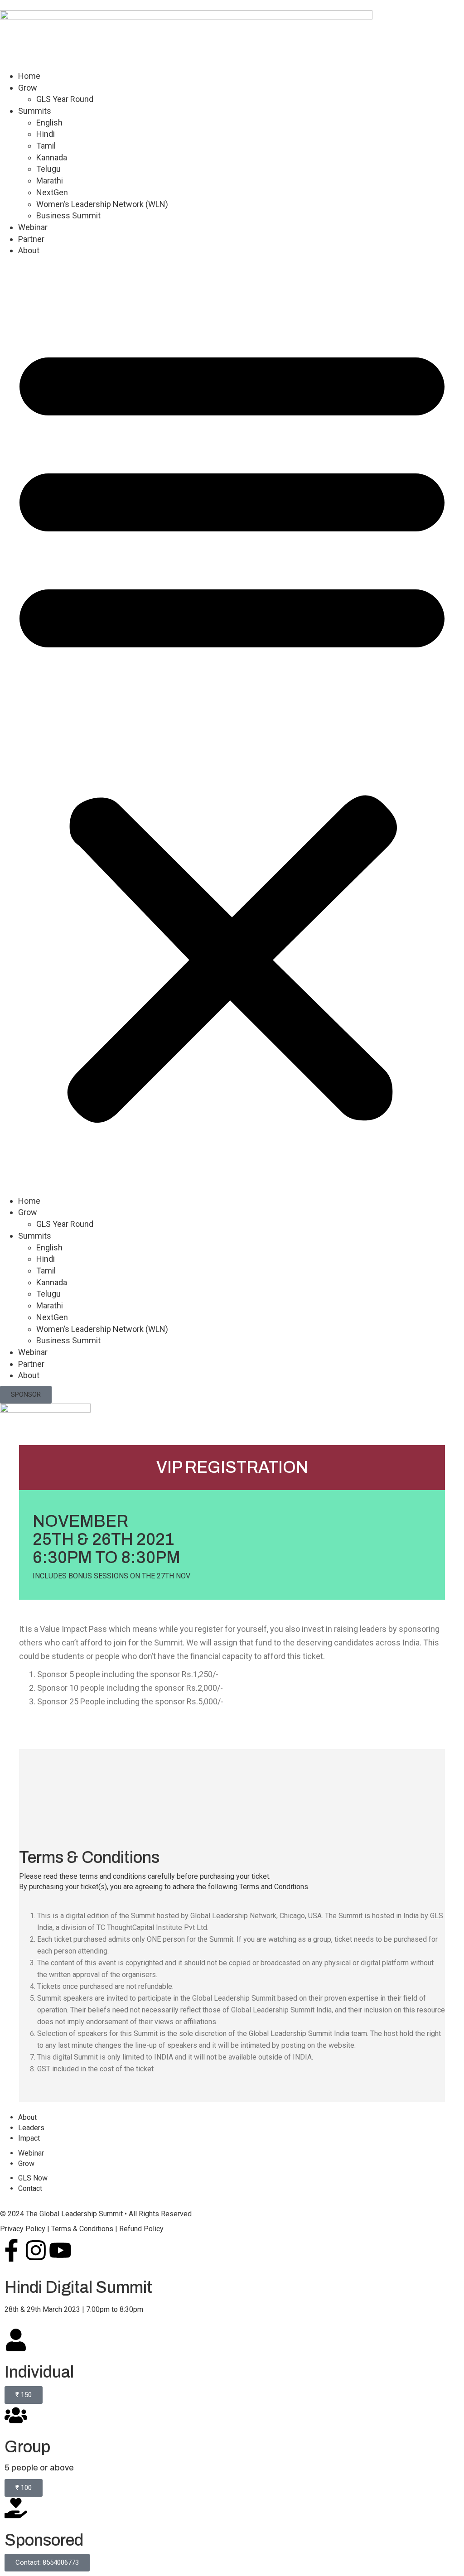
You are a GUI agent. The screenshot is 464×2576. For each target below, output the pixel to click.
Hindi (46, 134)
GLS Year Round (65, 99)
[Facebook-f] (11, 2250)
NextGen (52, 192)
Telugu (48, 169)
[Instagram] (36, 2250)
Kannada (52, 157)
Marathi (50, 181)
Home (29, 76)
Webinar (33, 227)
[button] (232, 728)
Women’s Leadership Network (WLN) (102, 204)
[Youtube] (60, 2250)
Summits (35, 111)
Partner (31, 239)
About (29, 250)
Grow (28, 88)
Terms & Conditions (82, 2229)
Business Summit (68, 215)
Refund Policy (141, 2229)
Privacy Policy (23, 2229)
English (49, 123)
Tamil (46, 146)
